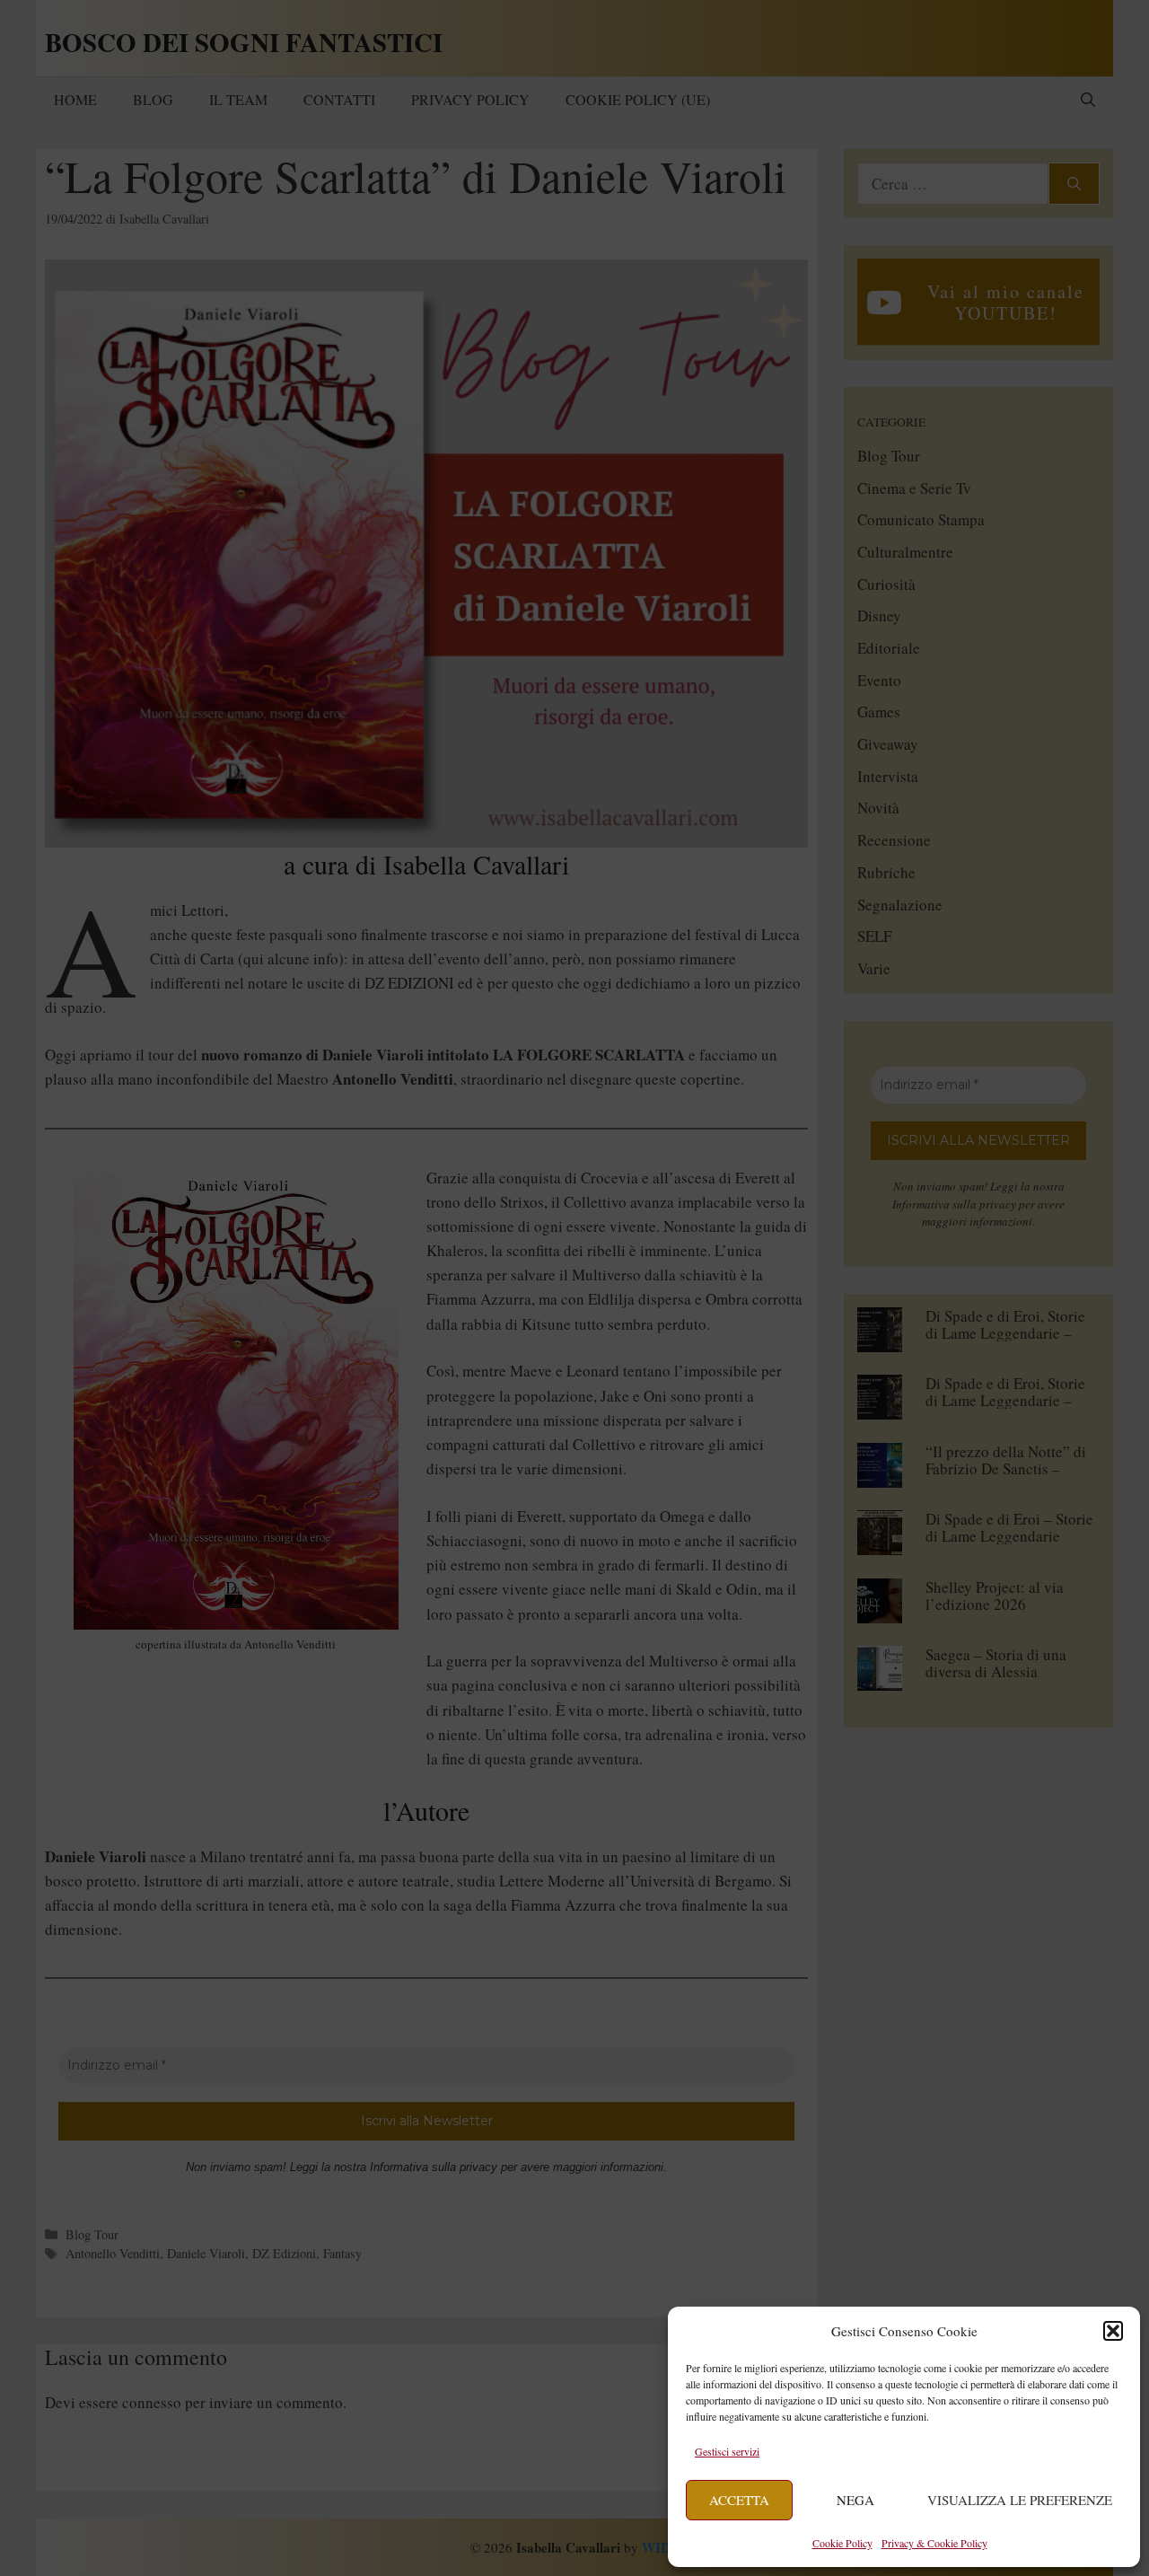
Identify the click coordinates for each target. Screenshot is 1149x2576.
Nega (855, 2500)
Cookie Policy (842, 2543)
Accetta (739, 2500)
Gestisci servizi (727, 2451)
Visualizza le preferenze (1020, 2500)
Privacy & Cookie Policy (934, 2543)
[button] (1113, 2331)
